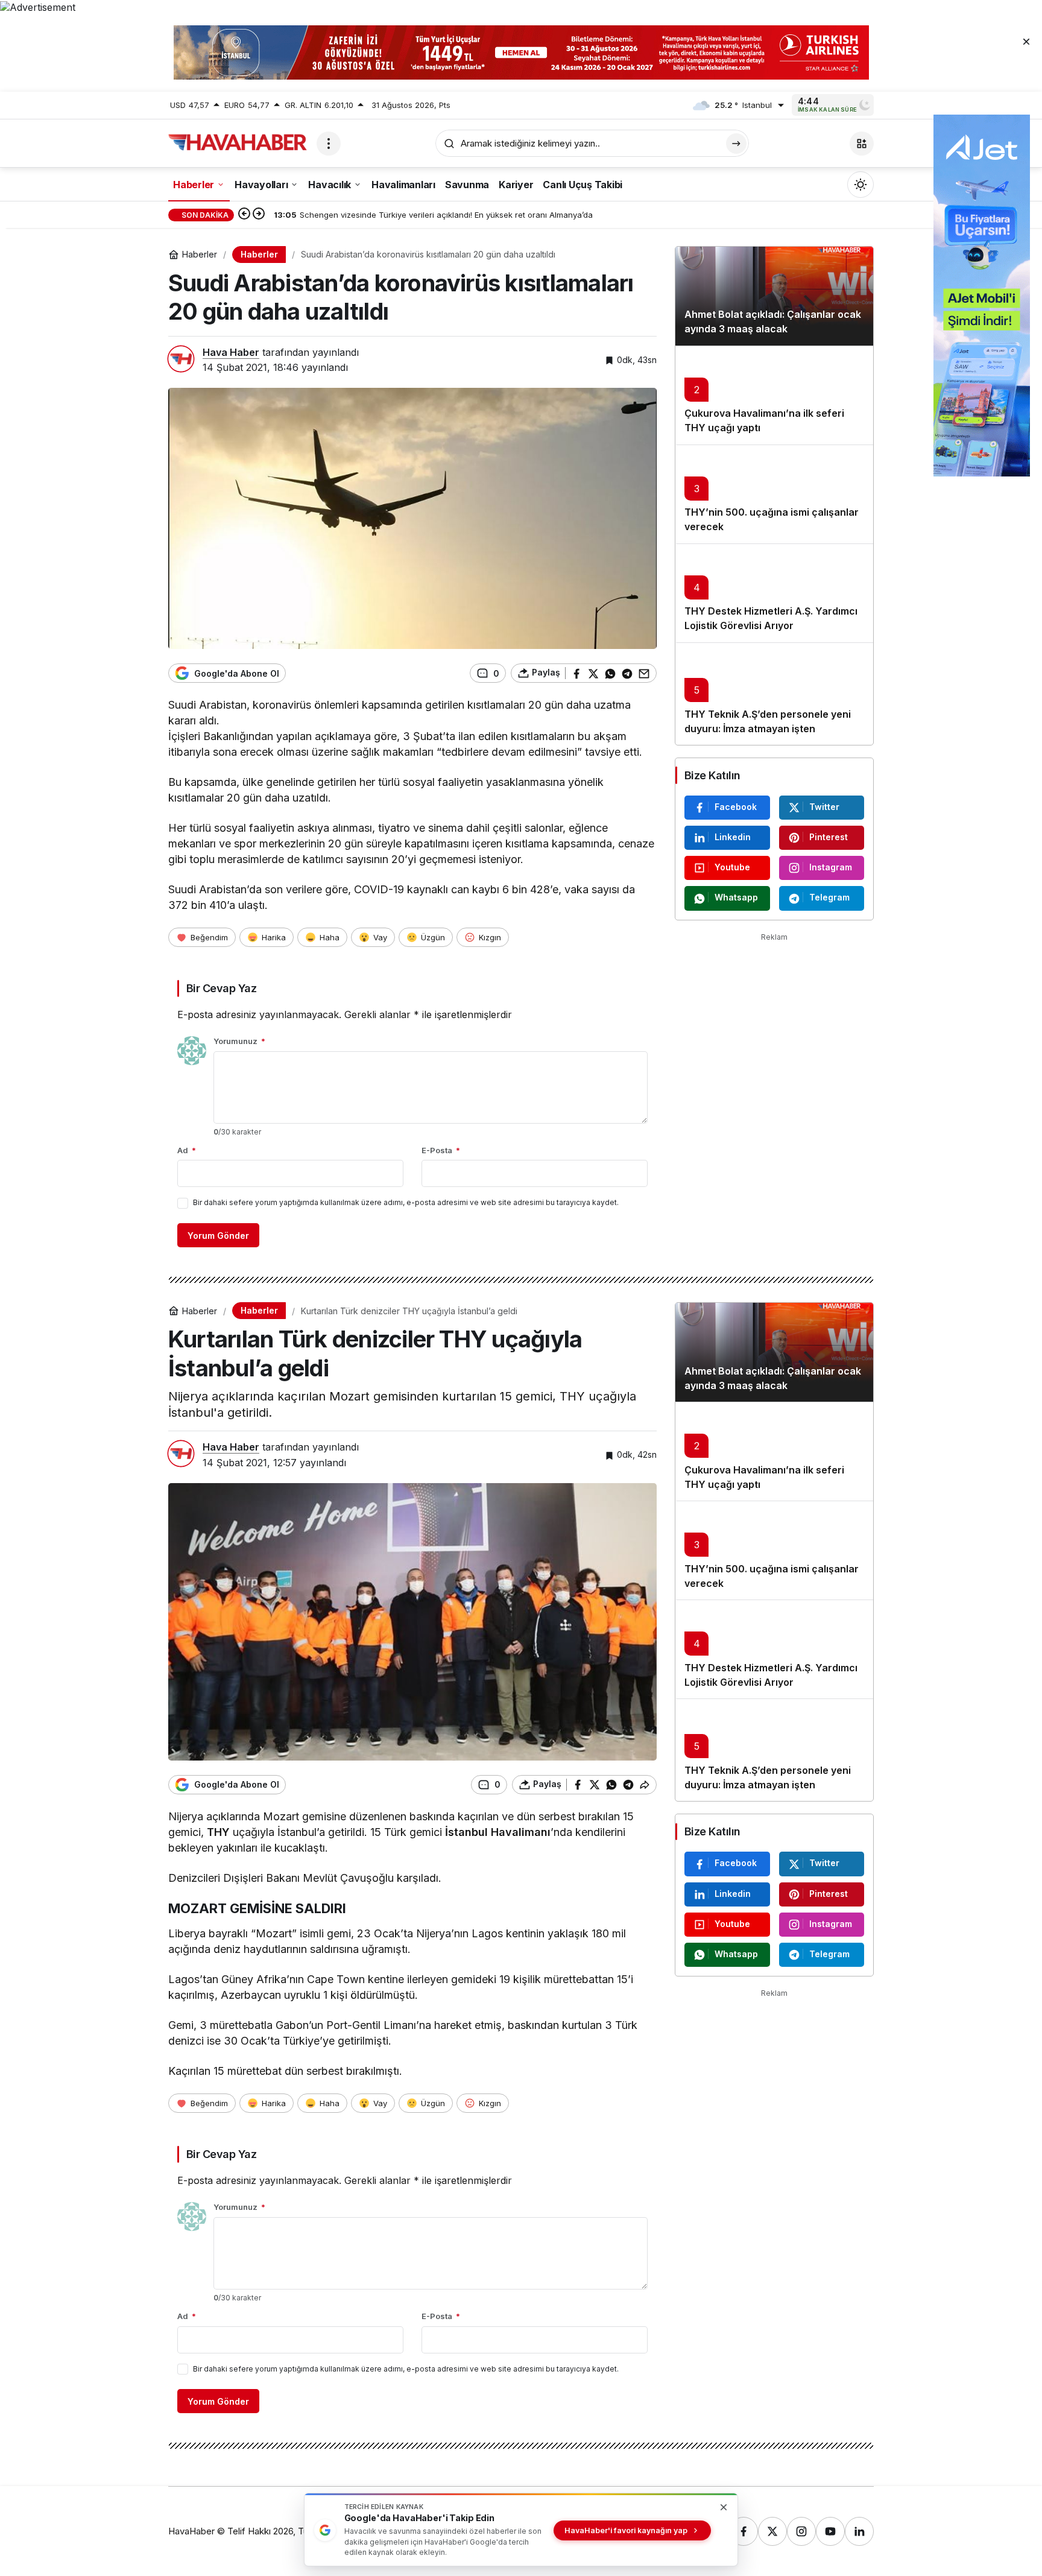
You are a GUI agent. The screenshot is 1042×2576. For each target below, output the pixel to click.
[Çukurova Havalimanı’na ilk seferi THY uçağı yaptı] (774, 395)
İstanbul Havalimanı (498, 1832)
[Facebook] (744, 2531)
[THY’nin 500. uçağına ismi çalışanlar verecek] (774, 494)
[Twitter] (772, 2531)
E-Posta (441, 1150)
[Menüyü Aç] (329, 144)
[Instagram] (801, 2531)
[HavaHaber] (238, 142)
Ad (187, 1150)
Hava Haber (231, 352)
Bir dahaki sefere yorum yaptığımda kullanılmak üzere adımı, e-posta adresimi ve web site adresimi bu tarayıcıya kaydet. (406, 1202)
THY (218, 1832)
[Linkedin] (859, 2531)
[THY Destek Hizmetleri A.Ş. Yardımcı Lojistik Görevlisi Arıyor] (774, 593)
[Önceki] (244, 215)
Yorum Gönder (218, 1236)
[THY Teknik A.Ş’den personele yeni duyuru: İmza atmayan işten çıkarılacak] (774, 694)
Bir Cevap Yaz (221, 988)
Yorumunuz (239, 1041)
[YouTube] (830, 2531)
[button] (862, 144)
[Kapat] (1026, 41)
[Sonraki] (259, 215)
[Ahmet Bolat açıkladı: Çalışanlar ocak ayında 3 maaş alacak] (774, 296)
